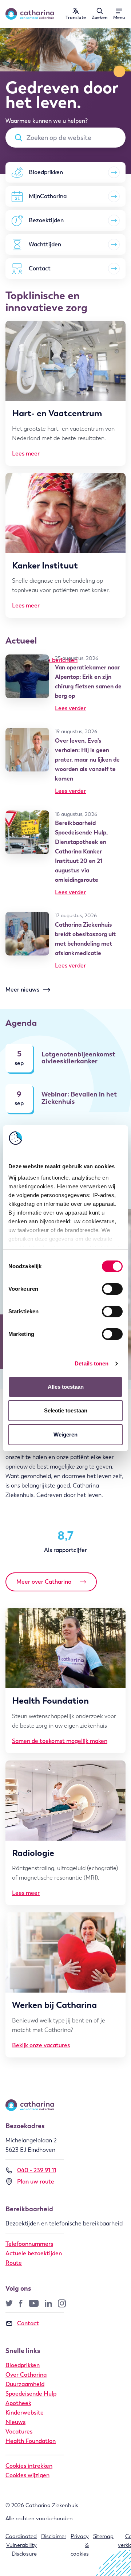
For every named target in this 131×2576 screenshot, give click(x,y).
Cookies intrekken (29, 2466)
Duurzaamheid (25, 2384)
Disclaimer (54, 2536)
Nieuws (15, 2422)
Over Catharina (26, 2375)
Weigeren (65, 1434)
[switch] (112, 1289)
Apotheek (18, 2403)
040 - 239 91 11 (37, 2170)
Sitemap (103, 2536)
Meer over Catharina (44, 1582)
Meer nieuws (22, 990)
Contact (28, 2323)
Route (14, 2263)
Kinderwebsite (25, 2413)
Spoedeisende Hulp (31, 2394)
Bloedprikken (23, 2365)
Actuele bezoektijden (34, 2253)
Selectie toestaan (66, 1410)
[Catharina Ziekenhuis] (30, 14)
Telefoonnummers (29, 2244)
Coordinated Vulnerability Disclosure (21, 2545)
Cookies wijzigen (27, 2475)
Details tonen (92, 1363)
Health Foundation (31, 2441)
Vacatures (19, 2432)
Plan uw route (36, 2182)
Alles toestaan (66, 1387)
